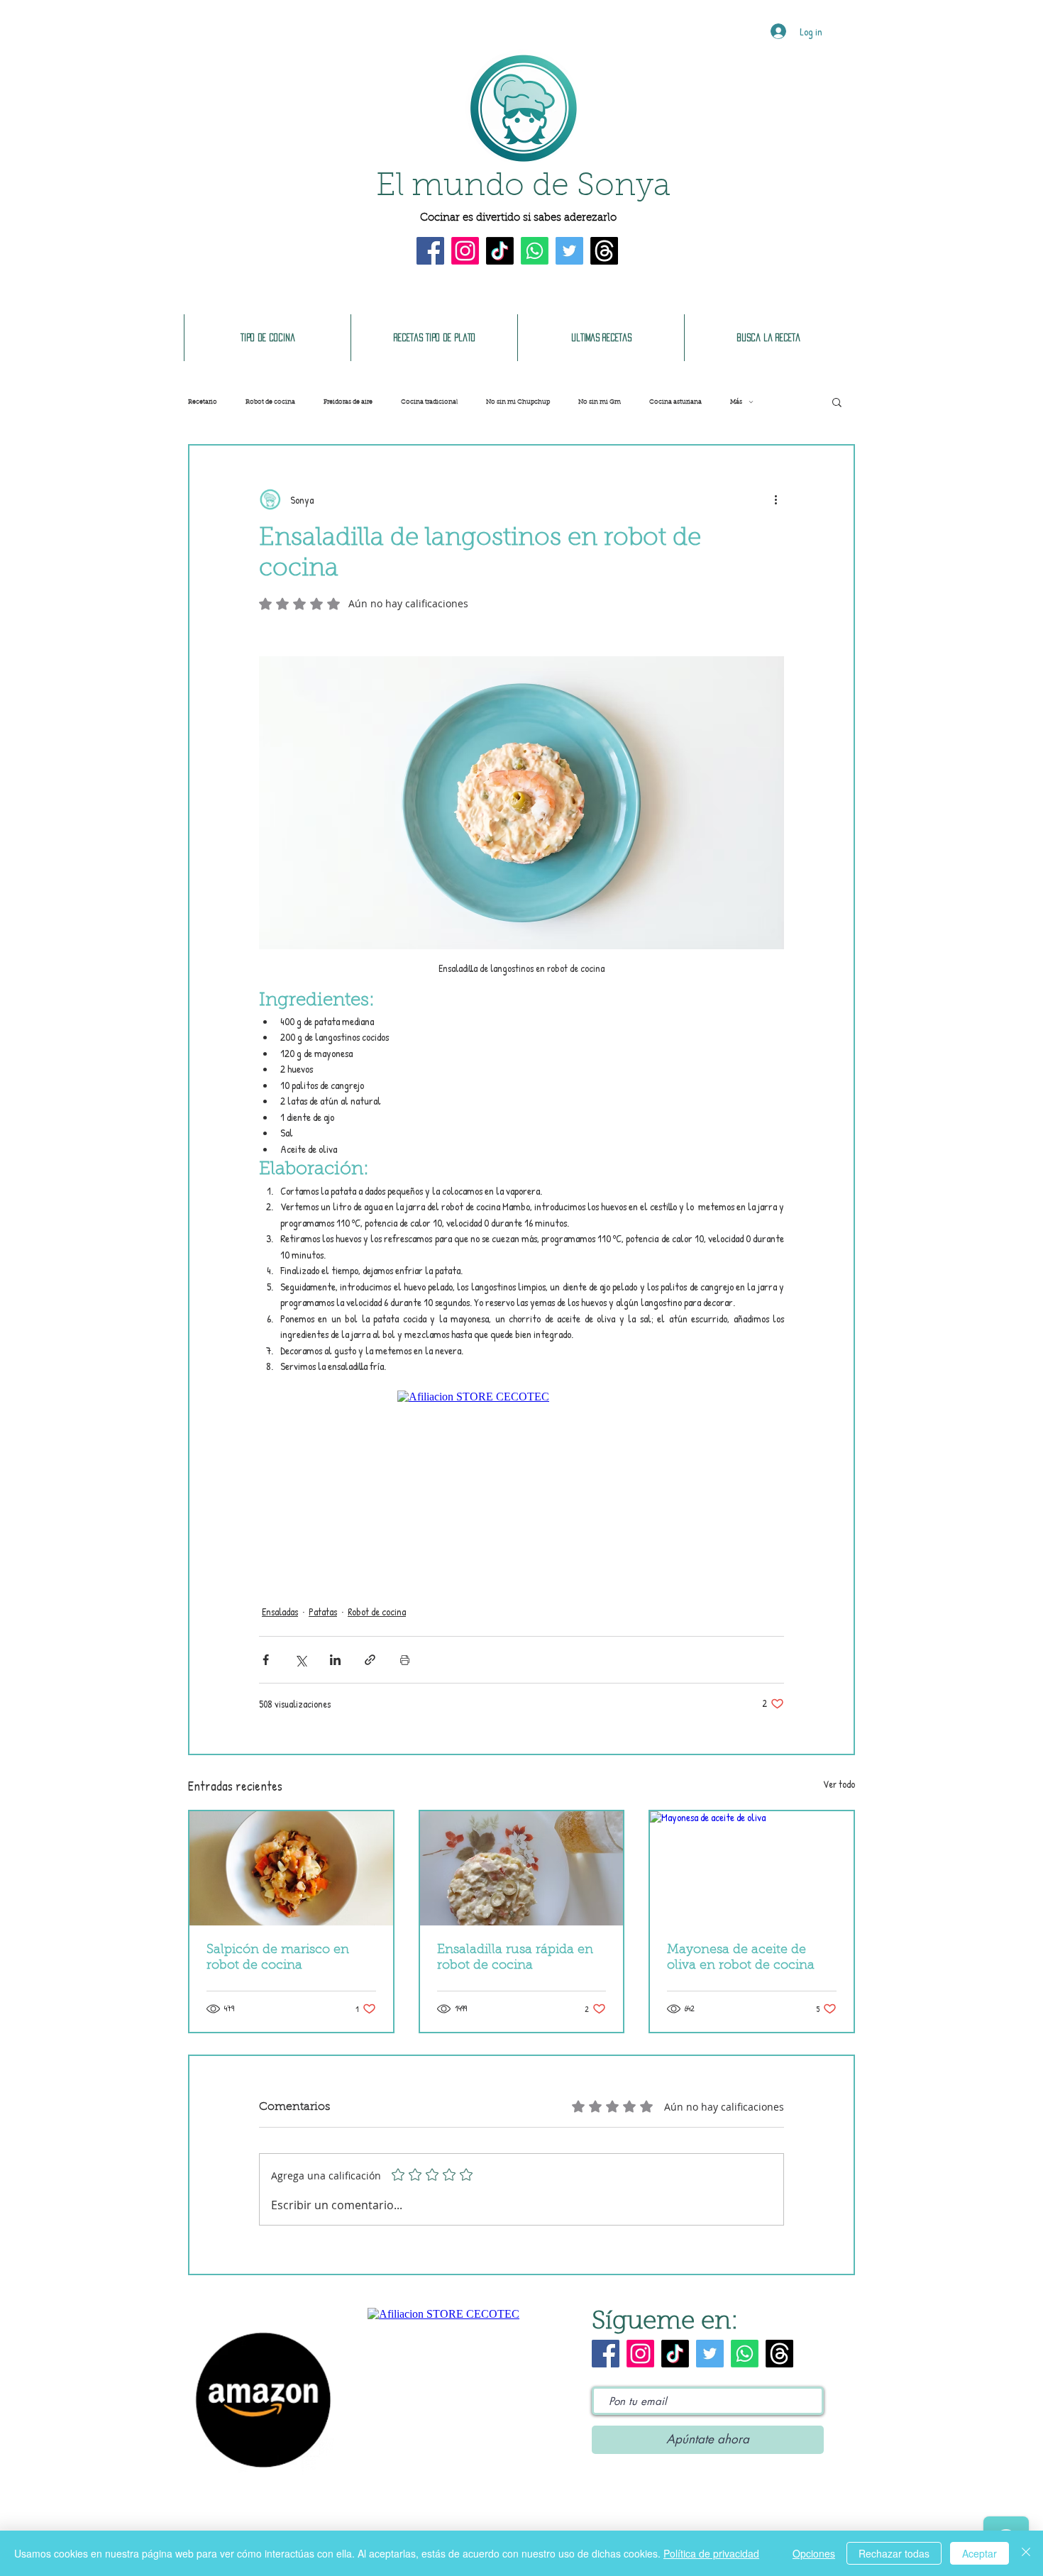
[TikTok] (500, 251)
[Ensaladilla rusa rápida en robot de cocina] (522, 1868)
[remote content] (521, 1481)
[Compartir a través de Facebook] (266, 1660)
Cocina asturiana (675, 402)
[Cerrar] (1026, 2553)
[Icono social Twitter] (569, 251)
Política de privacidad (711, 2553)
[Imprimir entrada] (405, 1660)
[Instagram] (465, 251)
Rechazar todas (894, 2553)
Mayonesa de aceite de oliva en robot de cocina (741, 1958)
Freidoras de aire (348, 402)
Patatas (323, 1612)
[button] (837, 402)
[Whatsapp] (535, 251)
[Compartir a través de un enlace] (370, 1660)
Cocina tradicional (429, 402)
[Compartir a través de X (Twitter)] (300, 1660)
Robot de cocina (270, 402)
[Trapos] (604, 251)
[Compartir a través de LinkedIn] (335, 1660)
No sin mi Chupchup (518, 402)
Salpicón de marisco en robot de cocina (278, 1958)
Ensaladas (280, 1612)
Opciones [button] (814, 2553)
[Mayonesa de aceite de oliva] (752, 1868)
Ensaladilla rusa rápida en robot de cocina (515, 1958)
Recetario (203, 402)
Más (736, 402)
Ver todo (839, 1784)
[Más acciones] (776, 499)
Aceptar (979, 2553)
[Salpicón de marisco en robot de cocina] (291, 1868)
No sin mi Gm (600, 402)
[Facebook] (430, 251)
